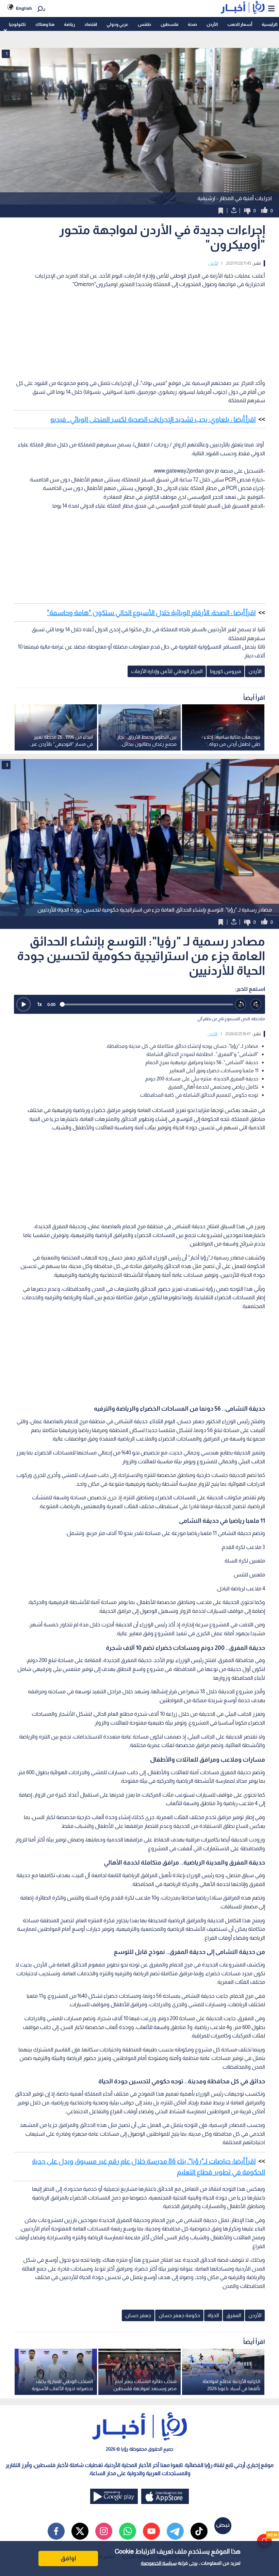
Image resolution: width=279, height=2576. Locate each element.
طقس (144, 24)
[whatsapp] (128, 2531)
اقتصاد (91, 24)
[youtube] (151, 2531)
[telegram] (175, 2531)
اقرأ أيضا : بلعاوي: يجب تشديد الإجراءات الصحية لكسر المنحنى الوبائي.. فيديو (153, 419)
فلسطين (169, 24)
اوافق (68, 2558)
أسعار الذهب (240, 24)
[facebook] (56, 2531)
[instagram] (104, 2531)
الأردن (212, 24)
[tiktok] (199, 2531)
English (24, 8)
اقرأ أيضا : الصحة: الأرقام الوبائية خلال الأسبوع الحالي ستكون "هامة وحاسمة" (151, 613)
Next (7, 837)
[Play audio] (23, 1004)
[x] (80, 2531)
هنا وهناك (45, 24)
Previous (272, 837)
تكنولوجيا (17, 24)
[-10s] (241, 1004)
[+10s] (256, 1004)
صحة (192, 24)
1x (39, 1004)
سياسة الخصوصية (159, 2563)
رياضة (69, 24)
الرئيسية (269, 24)
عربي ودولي (117, 24)
